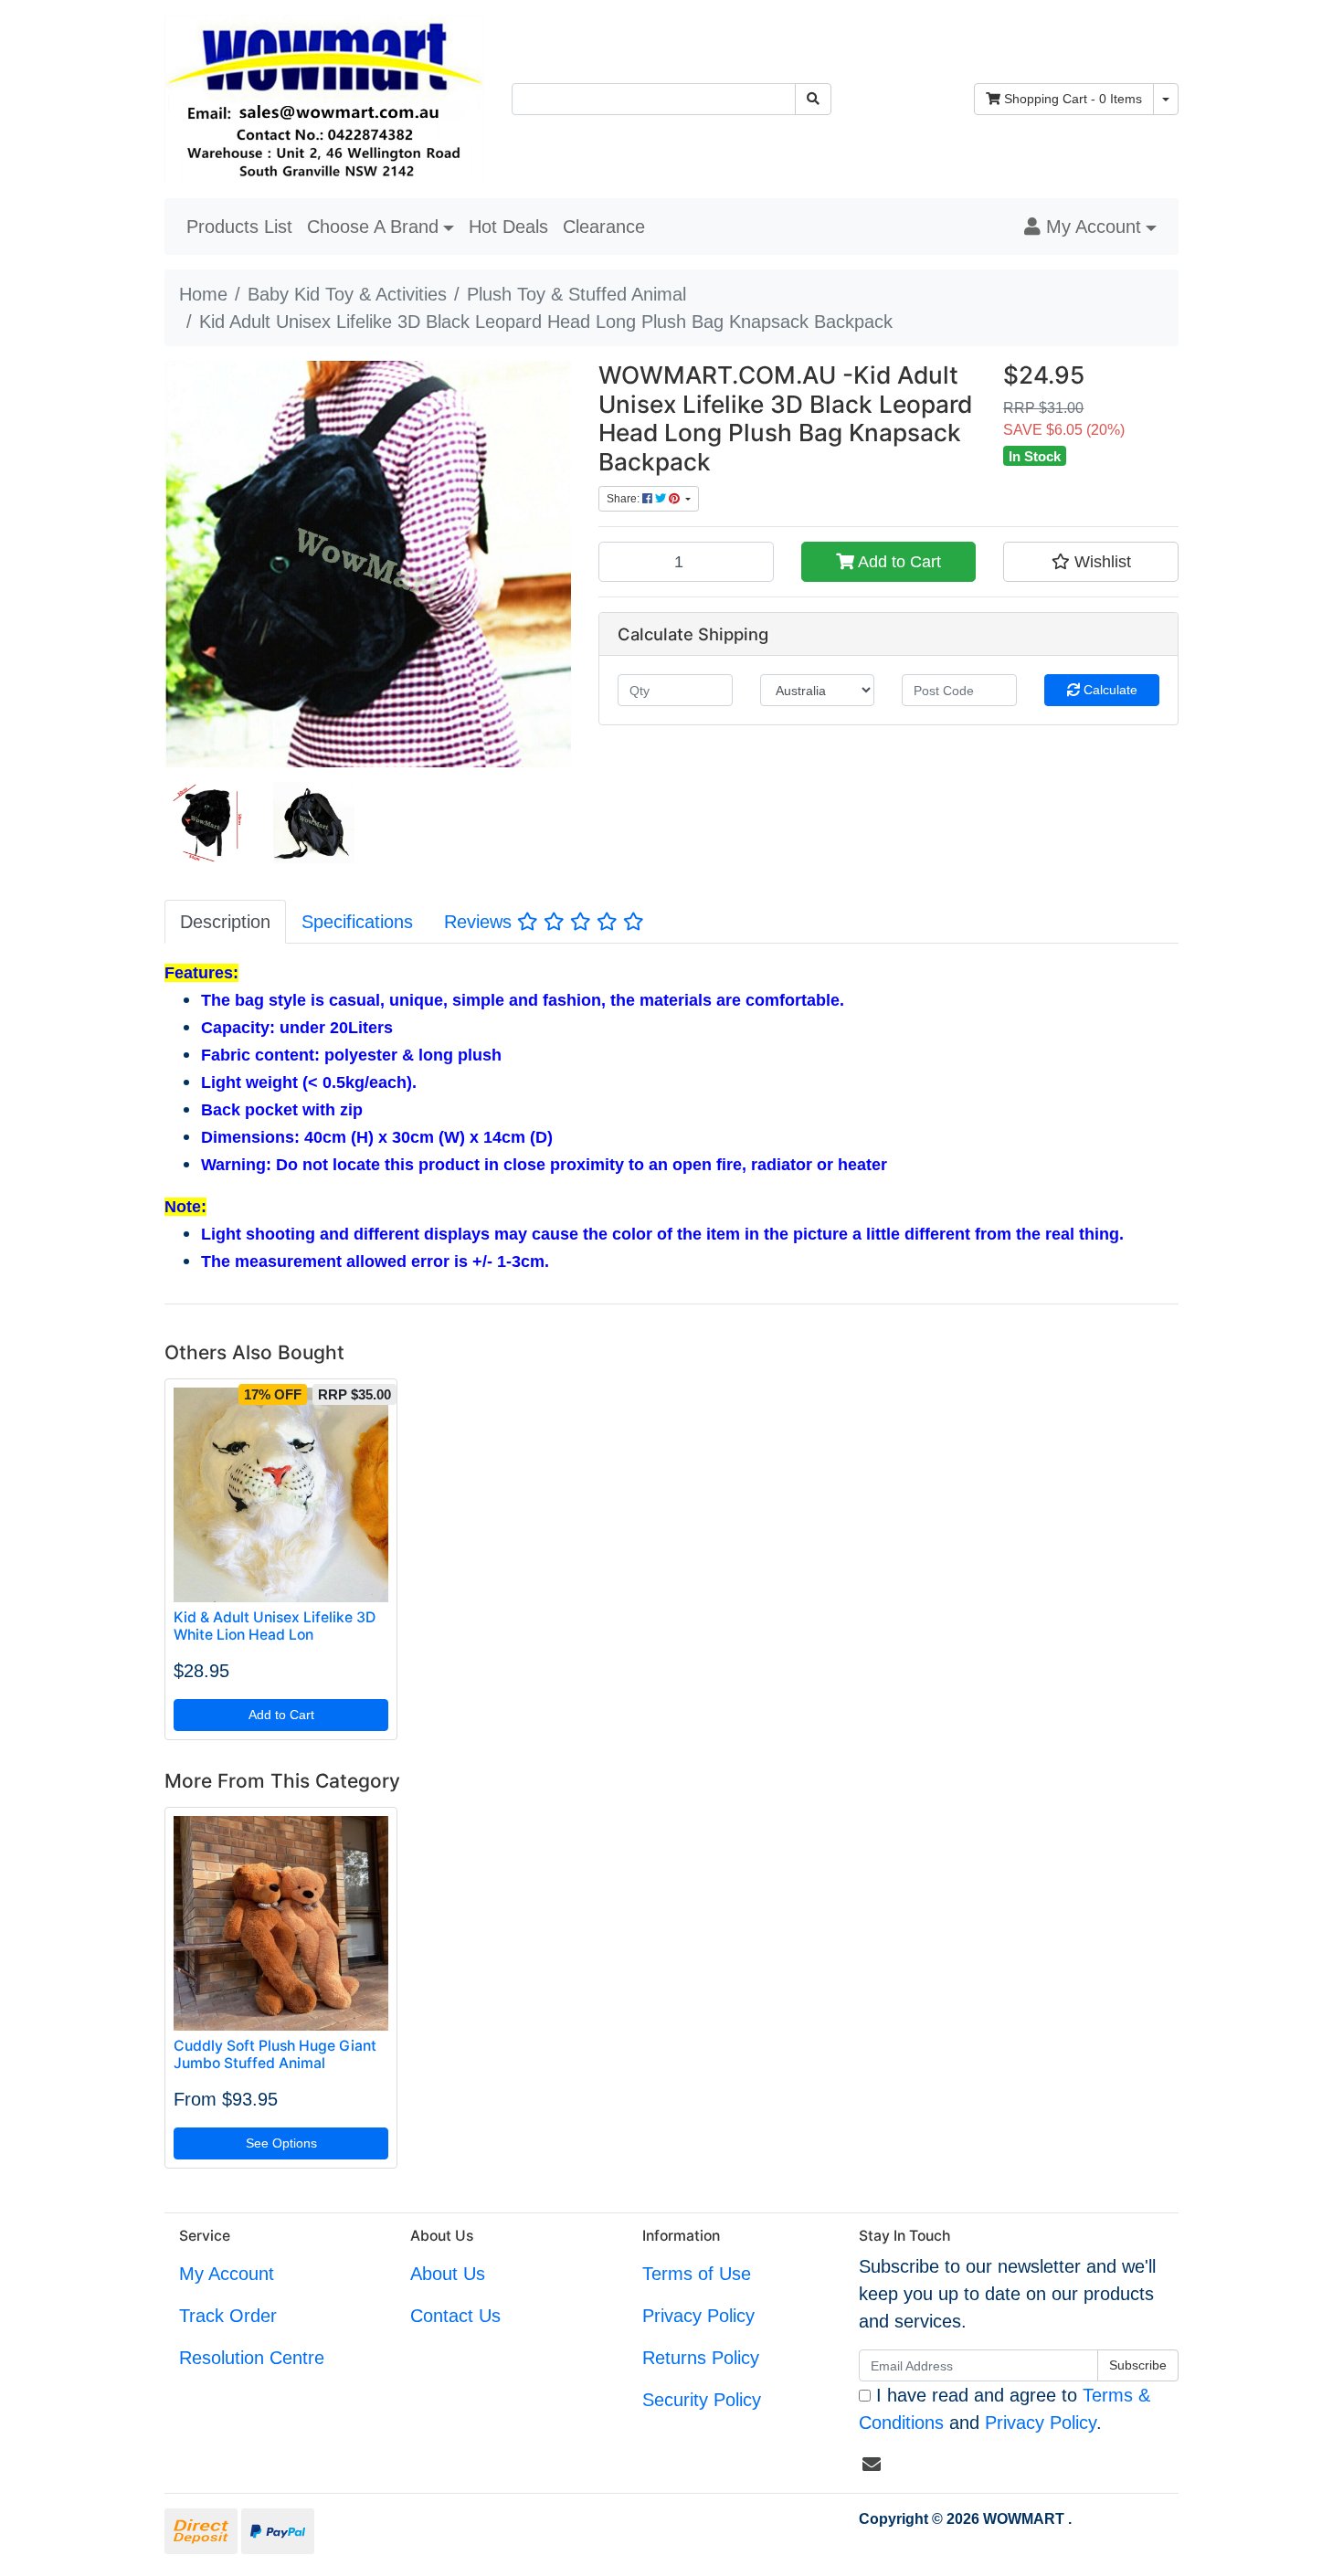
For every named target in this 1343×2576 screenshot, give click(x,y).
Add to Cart (898, 562)
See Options (281, 2143)
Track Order (228, 2316)
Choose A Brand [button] (373, 227)
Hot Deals (508, 227)
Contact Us (455, 2316)
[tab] (225, 921)
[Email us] (872, 2465)
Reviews (481, 922)
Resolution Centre (252, 2358)
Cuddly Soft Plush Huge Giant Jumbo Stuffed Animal (275, 2054)
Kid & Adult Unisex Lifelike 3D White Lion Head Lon (275, 1626)
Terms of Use (697, 2274)
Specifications (357, 922)
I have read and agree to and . (1005, 2409)
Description (225, 922)
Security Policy (702, 2400)
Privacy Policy (698, 2316)
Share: (624, 499)
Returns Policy (701, 2358)
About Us (448, 2274)
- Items (1073, 99)
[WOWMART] (324, 98)
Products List (239, 227)
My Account (227, 2274)
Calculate (1109, 690)
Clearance (604, 227)
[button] (1090, 227)
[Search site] (813, 99)
